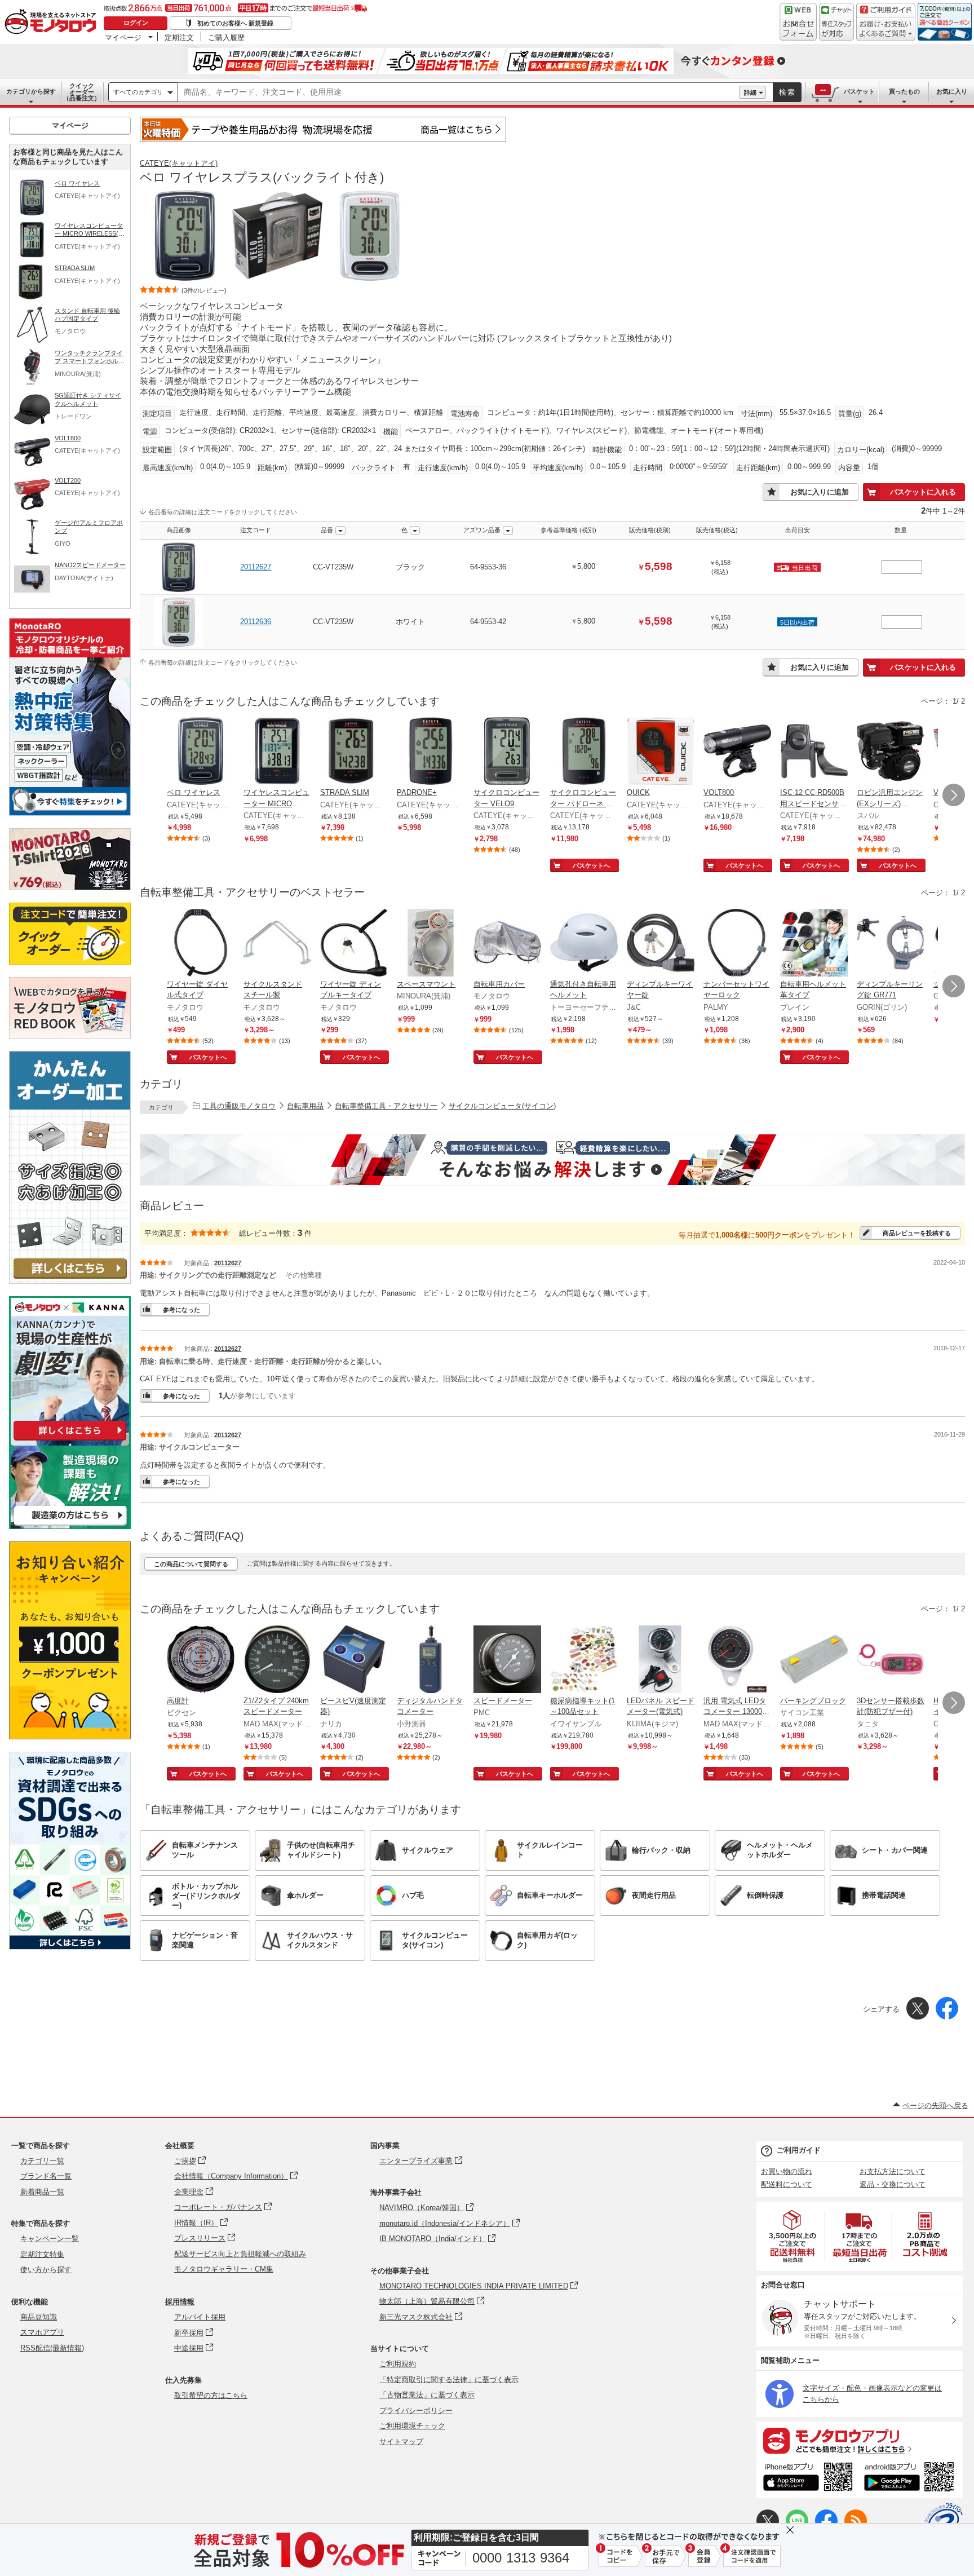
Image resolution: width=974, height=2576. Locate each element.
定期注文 (179, 37)
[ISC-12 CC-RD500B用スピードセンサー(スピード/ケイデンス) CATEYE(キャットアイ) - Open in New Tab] (814, 752)
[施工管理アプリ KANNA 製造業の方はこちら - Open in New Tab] (70, 1526)
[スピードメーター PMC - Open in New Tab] (507, 1660)
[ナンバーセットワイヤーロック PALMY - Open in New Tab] (737, 944)
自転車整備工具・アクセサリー (386, 1106)
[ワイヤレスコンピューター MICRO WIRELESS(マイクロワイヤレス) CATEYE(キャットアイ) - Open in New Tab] (277, 752)
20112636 (256, 622)
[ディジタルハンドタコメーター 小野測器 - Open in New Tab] (431, 1660)
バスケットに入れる (923, 492)
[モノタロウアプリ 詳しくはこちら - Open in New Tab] (860, 2440)
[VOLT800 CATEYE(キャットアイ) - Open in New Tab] (737, 752)
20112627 (256, 567)
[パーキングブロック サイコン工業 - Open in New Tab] (814, 1660)
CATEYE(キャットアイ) (179, 163)
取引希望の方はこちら (211, 2395)
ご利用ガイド (799, 2150)
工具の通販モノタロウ (239, 1106)
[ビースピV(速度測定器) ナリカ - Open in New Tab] (354, 1660)
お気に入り (952, 91)
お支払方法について (893, 2171)
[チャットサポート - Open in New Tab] (836, 22)
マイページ (123, 37)
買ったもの (904, 91)
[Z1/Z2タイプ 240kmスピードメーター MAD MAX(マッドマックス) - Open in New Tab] (277, 1660)
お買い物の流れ (787, 2171)
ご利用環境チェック (412, 2426)
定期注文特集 (42, 2254)
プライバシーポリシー (416, 2411)
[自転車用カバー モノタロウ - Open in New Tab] (507, 944)
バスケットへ (591, 865)
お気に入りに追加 (820, 492)
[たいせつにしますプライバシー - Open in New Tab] (944, 2522)
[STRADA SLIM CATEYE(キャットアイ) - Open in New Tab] (354, 752)
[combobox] (459, 92)
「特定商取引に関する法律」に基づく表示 (449, 2380)
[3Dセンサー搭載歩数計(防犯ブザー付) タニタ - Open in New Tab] (891, 1660)
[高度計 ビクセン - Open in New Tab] (201, 1660)
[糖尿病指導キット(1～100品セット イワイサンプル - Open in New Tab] (584, 1660)
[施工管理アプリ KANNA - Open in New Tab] (70, 1440)
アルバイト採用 (200, 2317)
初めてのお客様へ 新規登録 (235, 23)
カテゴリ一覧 (42, 2161)
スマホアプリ (42, 2332)
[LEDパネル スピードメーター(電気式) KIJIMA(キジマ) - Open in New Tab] (661, 1660)
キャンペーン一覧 (50, 2239)
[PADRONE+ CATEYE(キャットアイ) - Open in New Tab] (431, 752)
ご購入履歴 (226, 37)
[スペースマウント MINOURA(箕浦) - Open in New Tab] (431, 944)
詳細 (750, 92)
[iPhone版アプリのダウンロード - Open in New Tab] (808, 2478)
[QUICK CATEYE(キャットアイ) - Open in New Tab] (661, 752)
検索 (787, 92)
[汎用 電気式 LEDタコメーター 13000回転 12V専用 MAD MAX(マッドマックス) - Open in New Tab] (737, 1660)
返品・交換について (893, 2184)
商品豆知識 (39, 2317)
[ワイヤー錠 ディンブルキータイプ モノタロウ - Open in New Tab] (354, 944)
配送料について (787, 2184)
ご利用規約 (398, 2364)
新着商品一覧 (42, 2192)
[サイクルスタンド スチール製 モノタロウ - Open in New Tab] (277, 944)
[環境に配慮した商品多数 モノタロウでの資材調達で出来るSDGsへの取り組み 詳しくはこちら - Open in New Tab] (70, 1947)
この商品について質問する (191, 1564)
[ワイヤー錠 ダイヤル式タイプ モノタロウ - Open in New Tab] (201, 944)
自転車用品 (305, 1106)
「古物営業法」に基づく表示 (427, 2395)
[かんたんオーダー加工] (70, 1281)
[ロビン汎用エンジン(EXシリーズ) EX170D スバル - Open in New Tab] (891, 752)
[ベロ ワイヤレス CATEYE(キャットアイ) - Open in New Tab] (201, 752)
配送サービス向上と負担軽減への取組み (240, 2254)
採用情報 (180, 2302)
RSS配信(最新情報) (52, 2348)
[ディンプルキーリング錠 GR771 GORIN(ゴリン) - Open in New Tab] (891, 944)
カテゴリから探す (31, 91)
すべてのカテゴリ (138, 92)
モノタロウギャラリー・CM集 (224, 2269)
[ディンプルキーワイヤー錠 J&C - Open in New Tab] (661, 944)
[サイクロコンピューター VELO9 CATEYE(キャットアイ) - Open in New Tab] (507, 752)
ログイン (136, 23)
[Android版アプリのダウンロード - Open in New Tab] (911, 2478)
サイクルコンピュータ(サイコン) (502, 1106)
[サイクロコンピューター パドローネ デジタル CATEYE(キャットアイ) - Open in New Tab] (584, 752)
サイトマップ (401, 2442)
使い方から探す (46, 2270)
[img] (53, 23)
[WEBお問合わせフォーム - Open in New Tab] (798, 22)
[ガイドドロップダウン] (886, 30)
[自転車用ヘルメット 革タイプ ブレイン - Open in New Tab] (814, 944)
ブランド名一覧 (46, 2176)
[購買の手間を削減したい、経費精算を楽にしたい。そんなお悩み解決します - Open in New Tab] (552, 1160)
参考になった (181, 1310)
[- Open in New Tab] (793, 2236)
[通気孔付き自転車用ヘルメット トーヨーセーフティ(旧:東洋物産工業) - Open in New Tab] (584, 944)
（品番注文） (82, 92)
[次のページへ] (954, 795)
